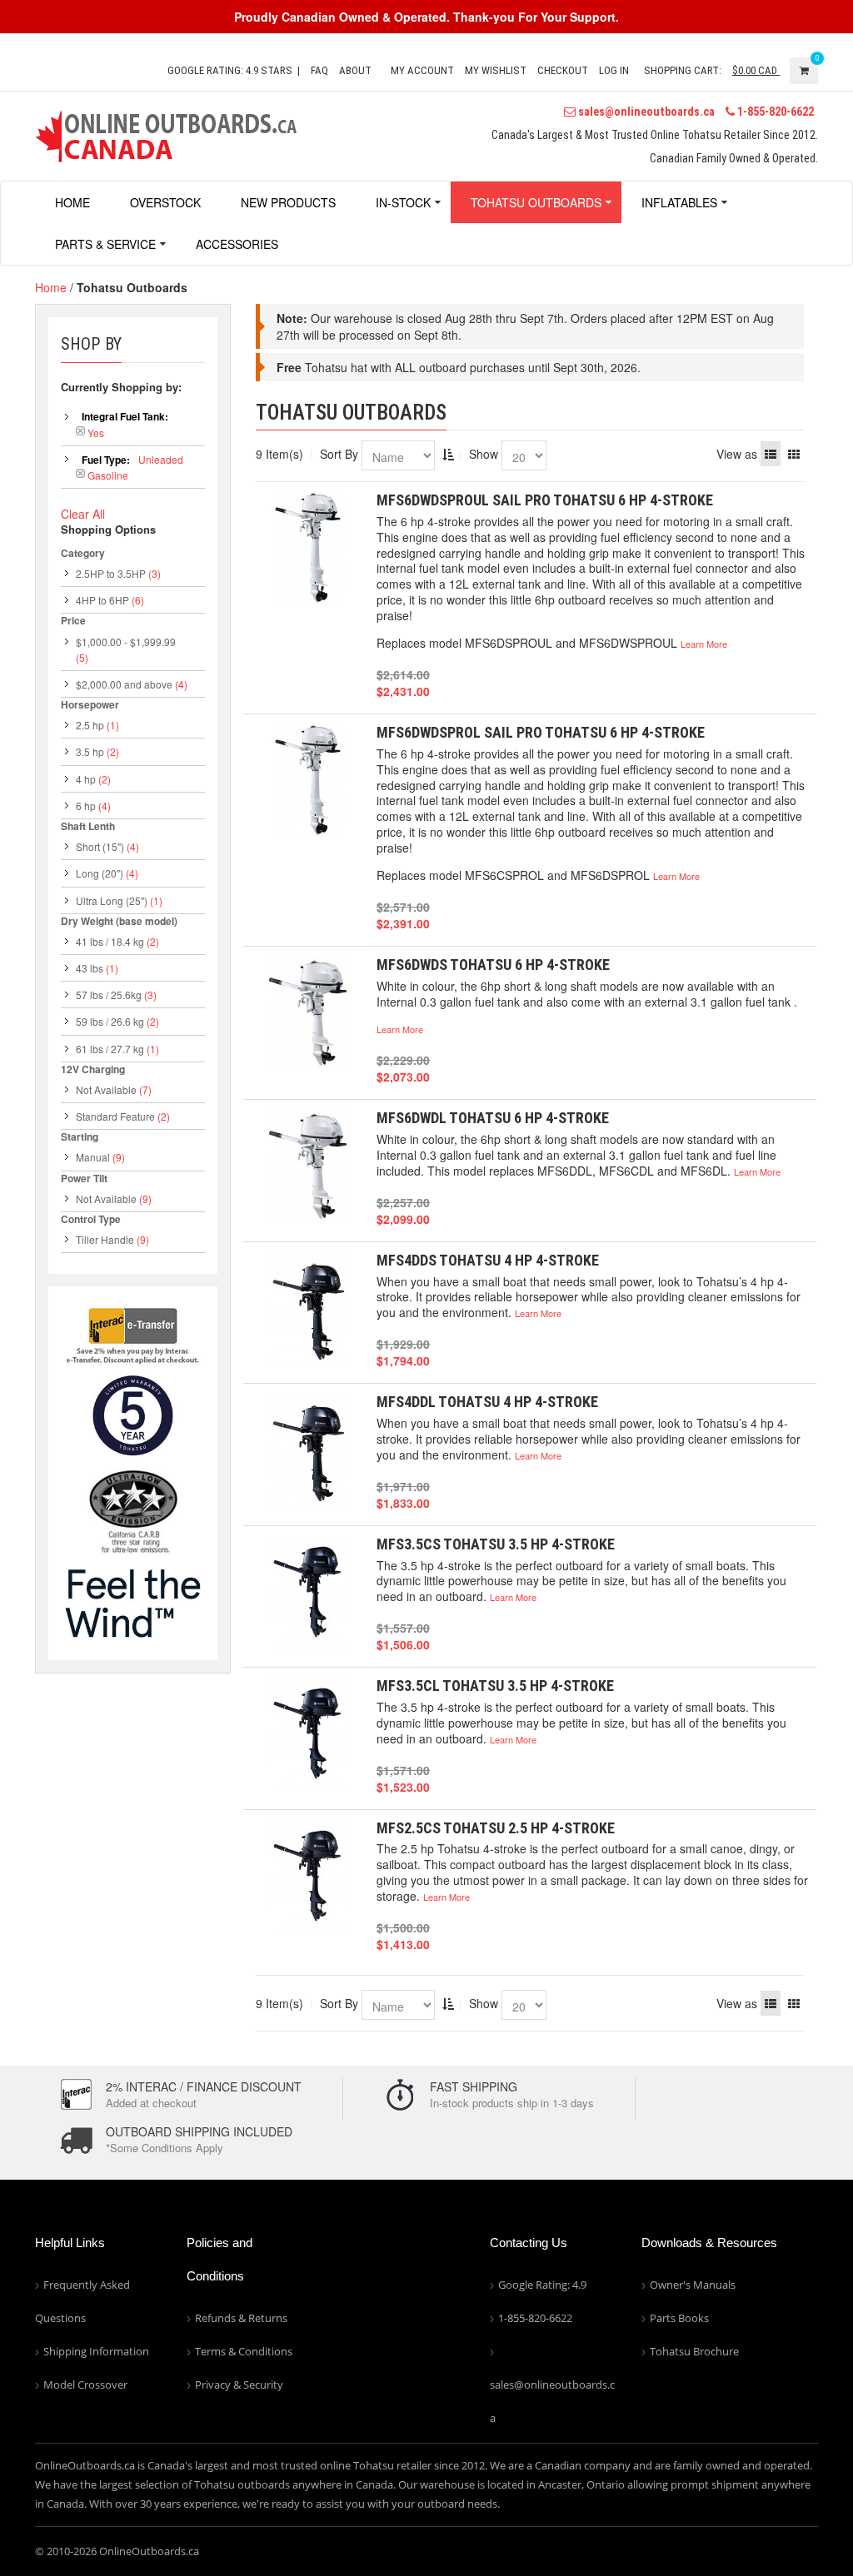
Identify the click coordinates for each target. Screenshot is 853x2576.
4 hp (86, 779)
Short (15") (100, 846)
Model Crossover (85, 2385)
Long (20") (100, 873)
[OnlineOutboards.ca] (166, 134)
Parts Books (679, 2318)
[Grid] (794, 454)
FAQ (319, 70)
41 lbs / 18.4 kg (110, 941)
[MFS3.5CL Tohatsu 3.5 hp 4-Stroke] (308, 1734)
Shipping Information (96, 2351)
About (355, 70)
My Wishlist (496, 70)
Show (484, 454)
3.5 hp (90, 751)
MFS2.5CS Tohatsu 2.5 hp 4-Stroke (496, 1828)
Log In (614, 70)
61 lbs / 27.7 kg (110, 1049)
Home (51, 287)
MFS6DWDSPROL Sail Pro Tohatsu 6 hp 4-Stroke (541, 732)
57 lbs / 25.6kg (109, 995)
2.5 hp (90, 725)
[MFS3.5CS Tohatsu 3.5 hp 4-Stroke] (308, 1592)
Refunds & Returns (241, 2318)
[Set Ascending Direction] (448, 454)
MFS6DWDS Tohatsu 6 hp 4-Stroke (493, 965)
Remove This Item (80, 431)
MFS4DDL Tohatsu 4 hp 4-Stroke (487, 1402)
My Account (422, 70)
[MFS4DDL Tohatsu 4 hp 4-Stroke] (308, 1450)
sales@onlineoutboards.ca (645, 112)
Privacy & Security (239, 2385)
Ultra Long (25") (112, 900)
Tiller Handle (105, 1239)
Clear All (83, 514)
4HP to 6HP (102, 600)
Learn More (704, 644)
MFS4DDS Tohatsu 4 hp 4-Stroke (488, 1260)
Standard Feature (115, 1116)
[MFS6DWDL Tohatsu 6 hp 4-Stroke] (308, 1166)
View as (737, 454)
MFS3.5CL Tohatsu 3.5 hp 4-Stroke (495, 1686)
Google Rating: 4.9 (542, 2285)
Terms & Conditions (244, 2351)
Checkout (563, 70)
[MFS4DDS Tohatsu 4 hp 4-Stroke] (308, 1308)
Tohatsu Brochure (694, 2351)
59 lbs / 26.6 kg (110, 1021)
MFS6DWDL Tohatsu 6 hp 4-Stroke (493, 1118)
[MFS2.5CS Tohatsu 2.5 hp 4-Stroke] (308, 1876)
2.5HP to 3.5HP (111, 573)
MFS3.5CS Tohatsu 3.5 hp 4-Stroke (496, 1544)
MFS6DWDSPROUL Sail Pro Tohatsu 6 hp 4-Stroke (545, 500)
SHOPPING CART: (683, 70)
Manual (93, 1157)
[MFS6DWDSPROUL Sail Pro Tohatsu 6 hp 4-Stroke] (308, 548)
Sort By (339, 454)
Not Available (106, 1089)
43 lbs (90, 968)
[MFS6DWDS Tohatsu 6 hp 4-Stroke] (308, 1013)
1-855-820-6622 (774, 112)
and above (124, 684)
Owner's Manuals (693, 2285)
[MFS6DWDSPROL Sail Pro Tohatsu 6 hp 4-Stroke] (308, 781)
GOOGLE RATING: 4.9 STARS (230, 70)
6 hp (86, 806)
